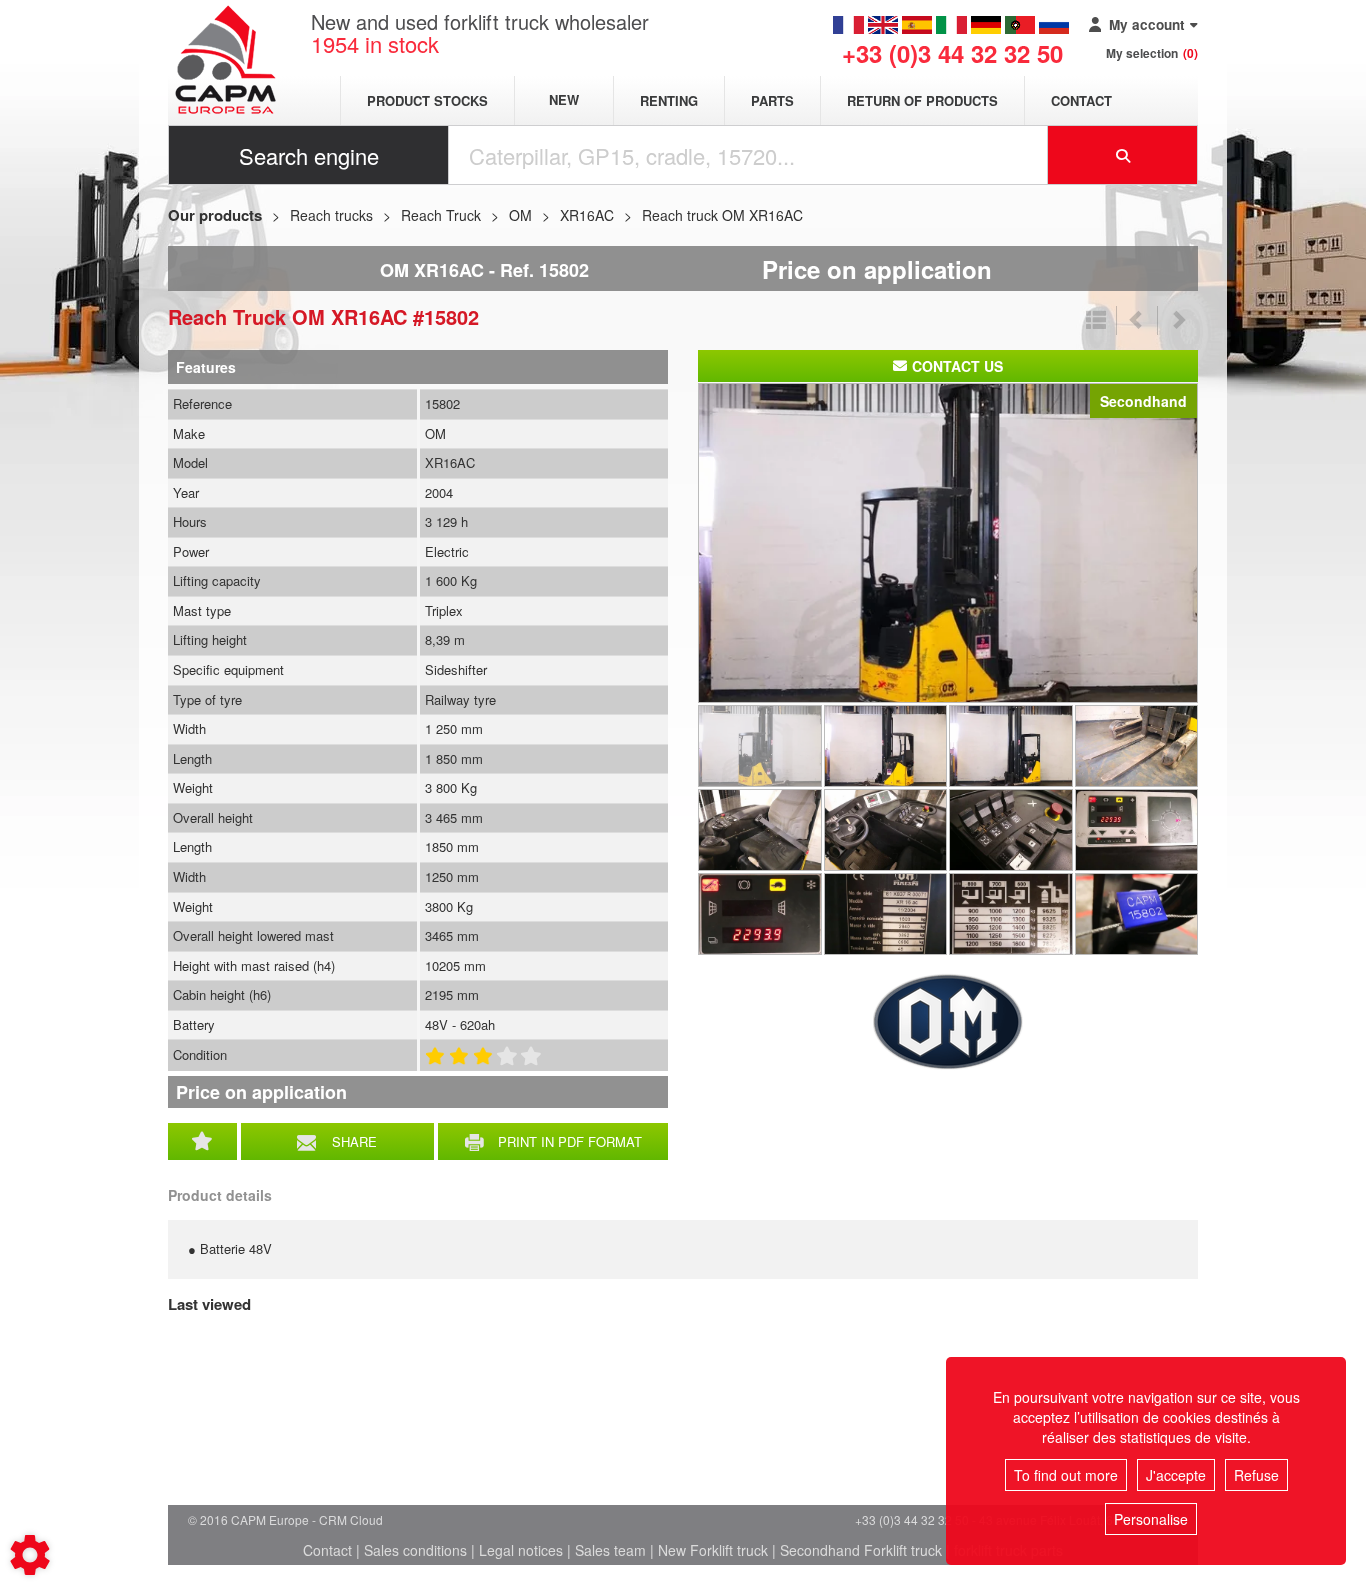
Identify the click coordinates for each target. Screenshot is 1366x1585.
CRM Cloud (351, 1519)
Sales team (610, 1550)
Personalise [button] (1151, 1519)
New (564, 100)
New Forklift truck (713, 1550)
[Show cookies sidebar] (30, 1555)
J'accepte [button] (1176, 1475)
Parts (772, 100)
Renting (669, 100)
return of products (922, 100)
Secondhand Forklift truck (861, 1550)
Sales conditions (415, 1550)
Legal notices (521, 1550)
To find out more (1066, 1475)
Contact (1081, 100)
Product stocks (427, 100)
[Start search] (1123, 155)
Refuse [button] (1256, 1475)
